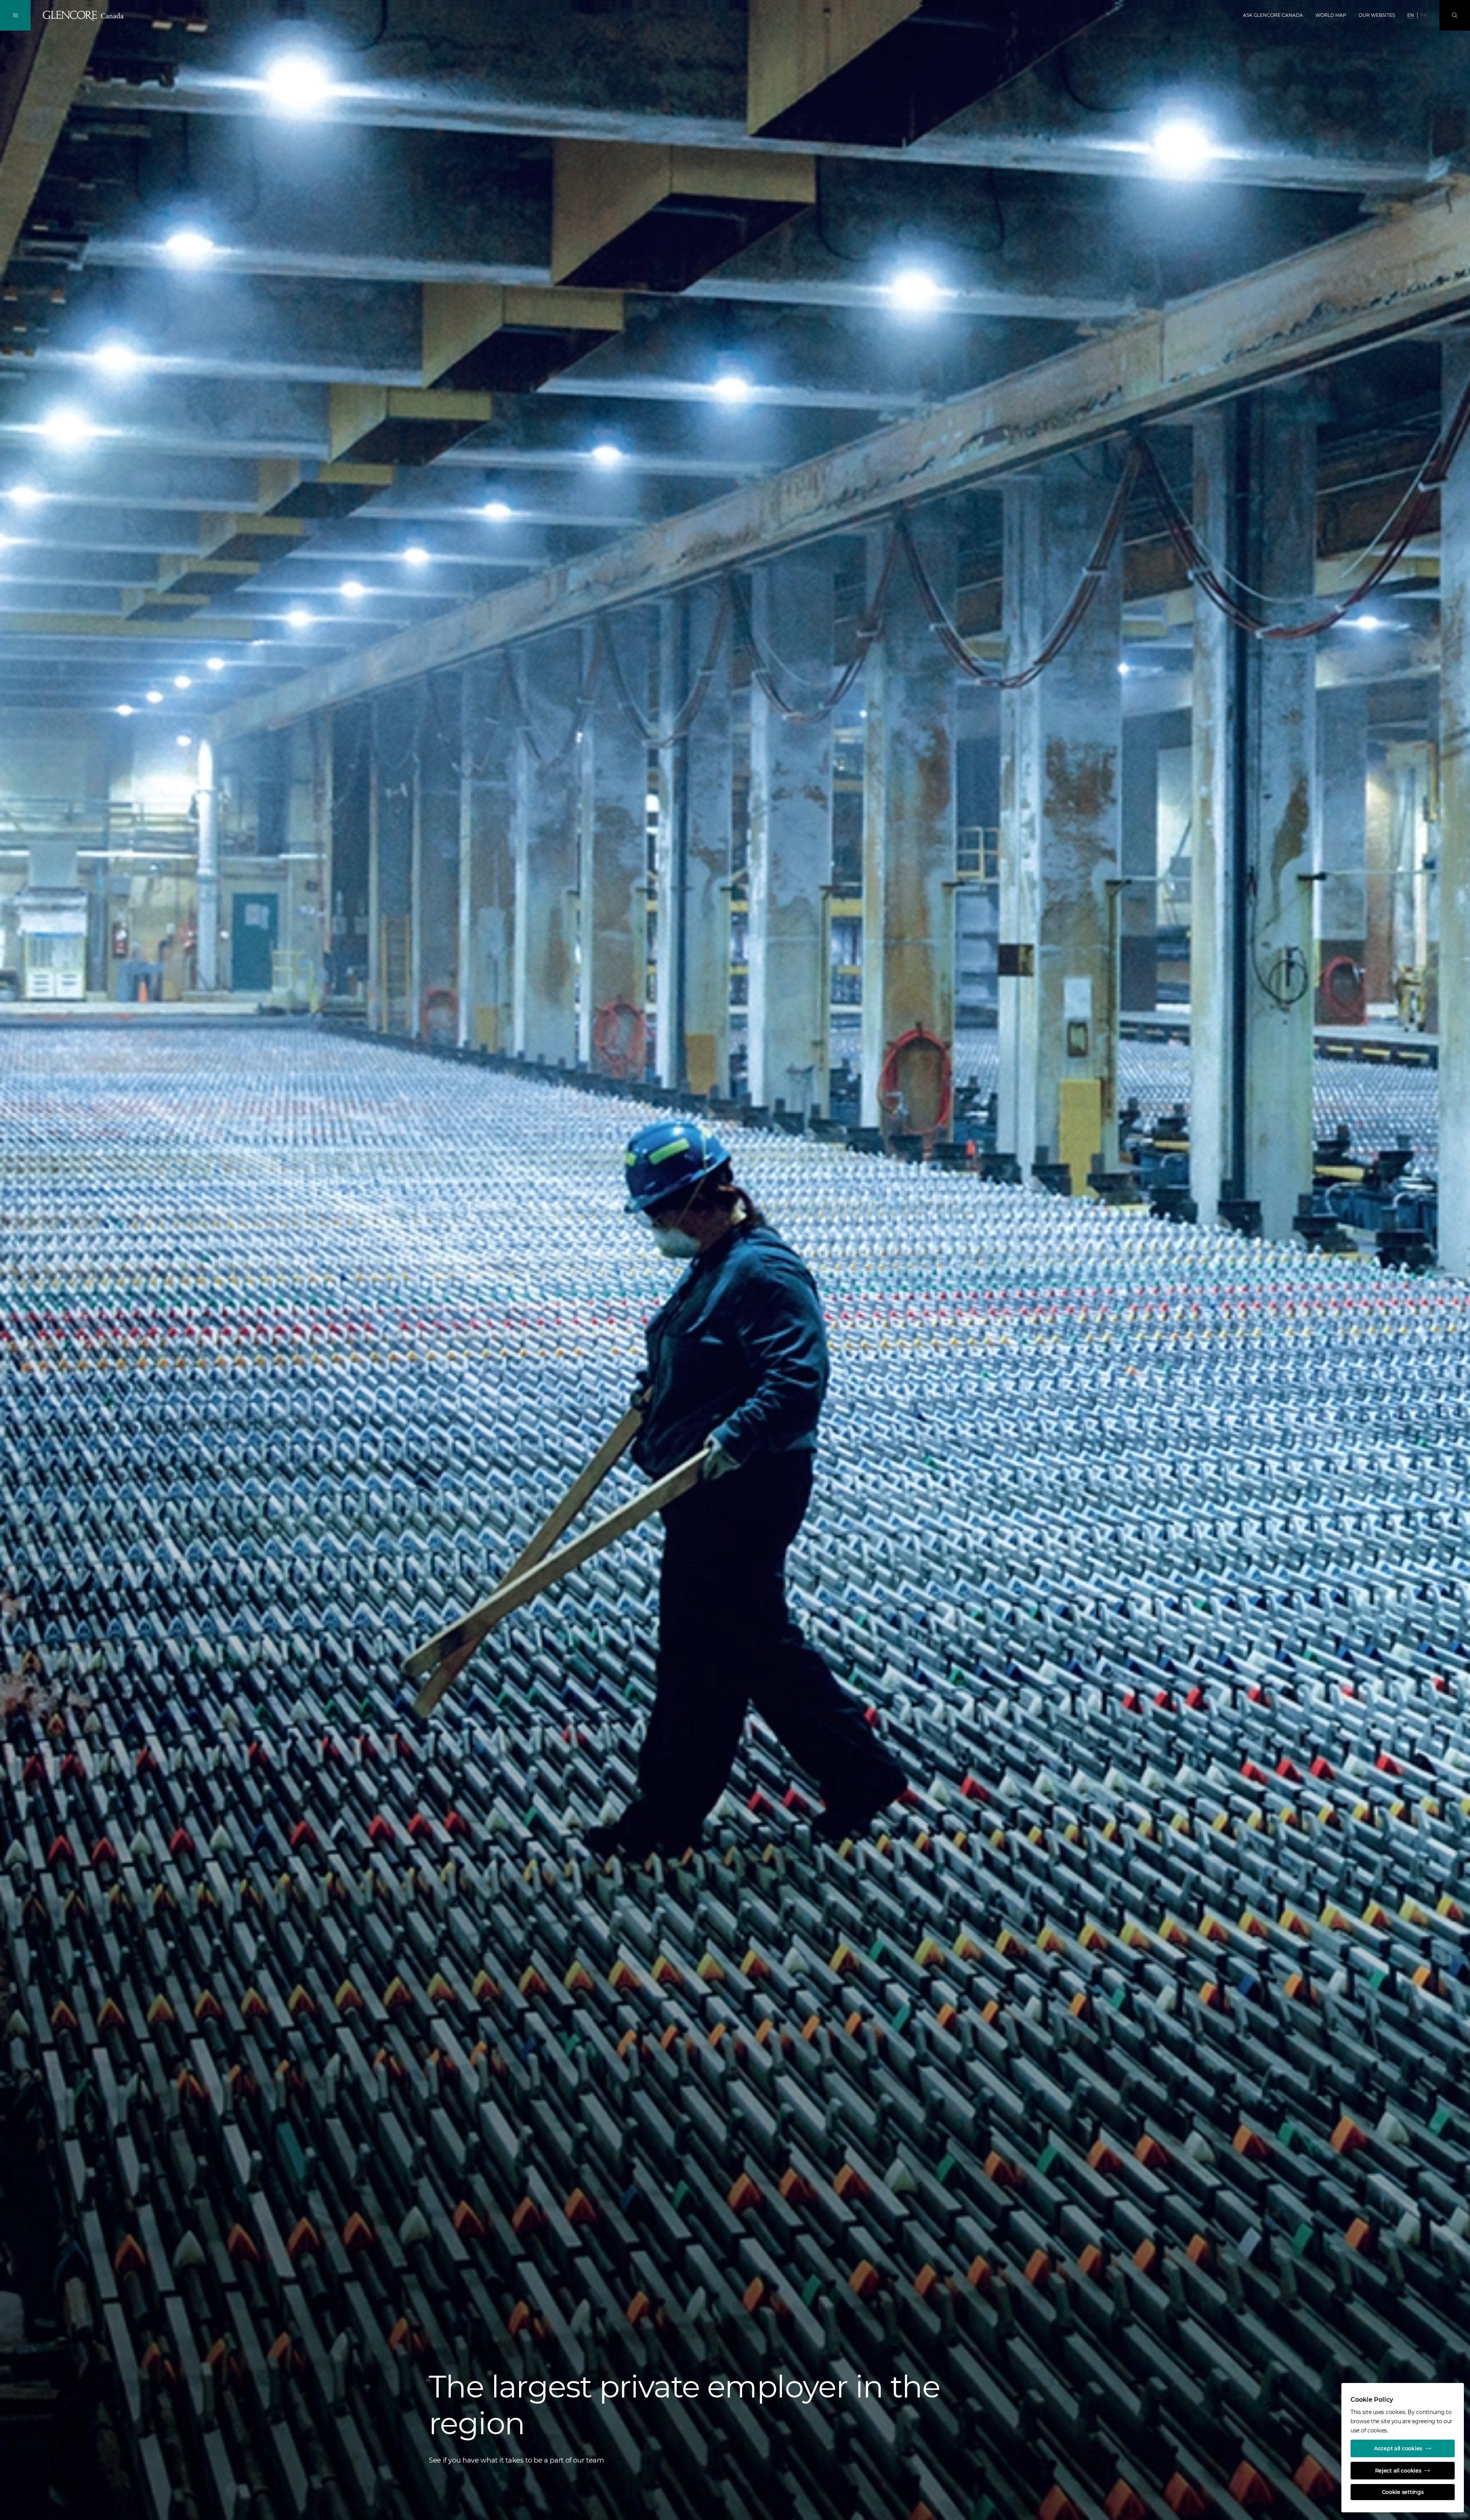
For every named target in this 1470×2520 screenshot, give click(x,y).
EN (1411, 15)
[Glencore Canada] (85, 16)
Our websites (1377, 15)
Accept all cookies (1398, 2448)
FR (1424, 15)
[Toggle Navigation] (15, 15)
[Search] (1455, 15)
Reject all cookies (1398, 2471)
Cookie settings (1403, 2492)
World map (1331, 15)
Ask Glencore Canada (1273, 15)
